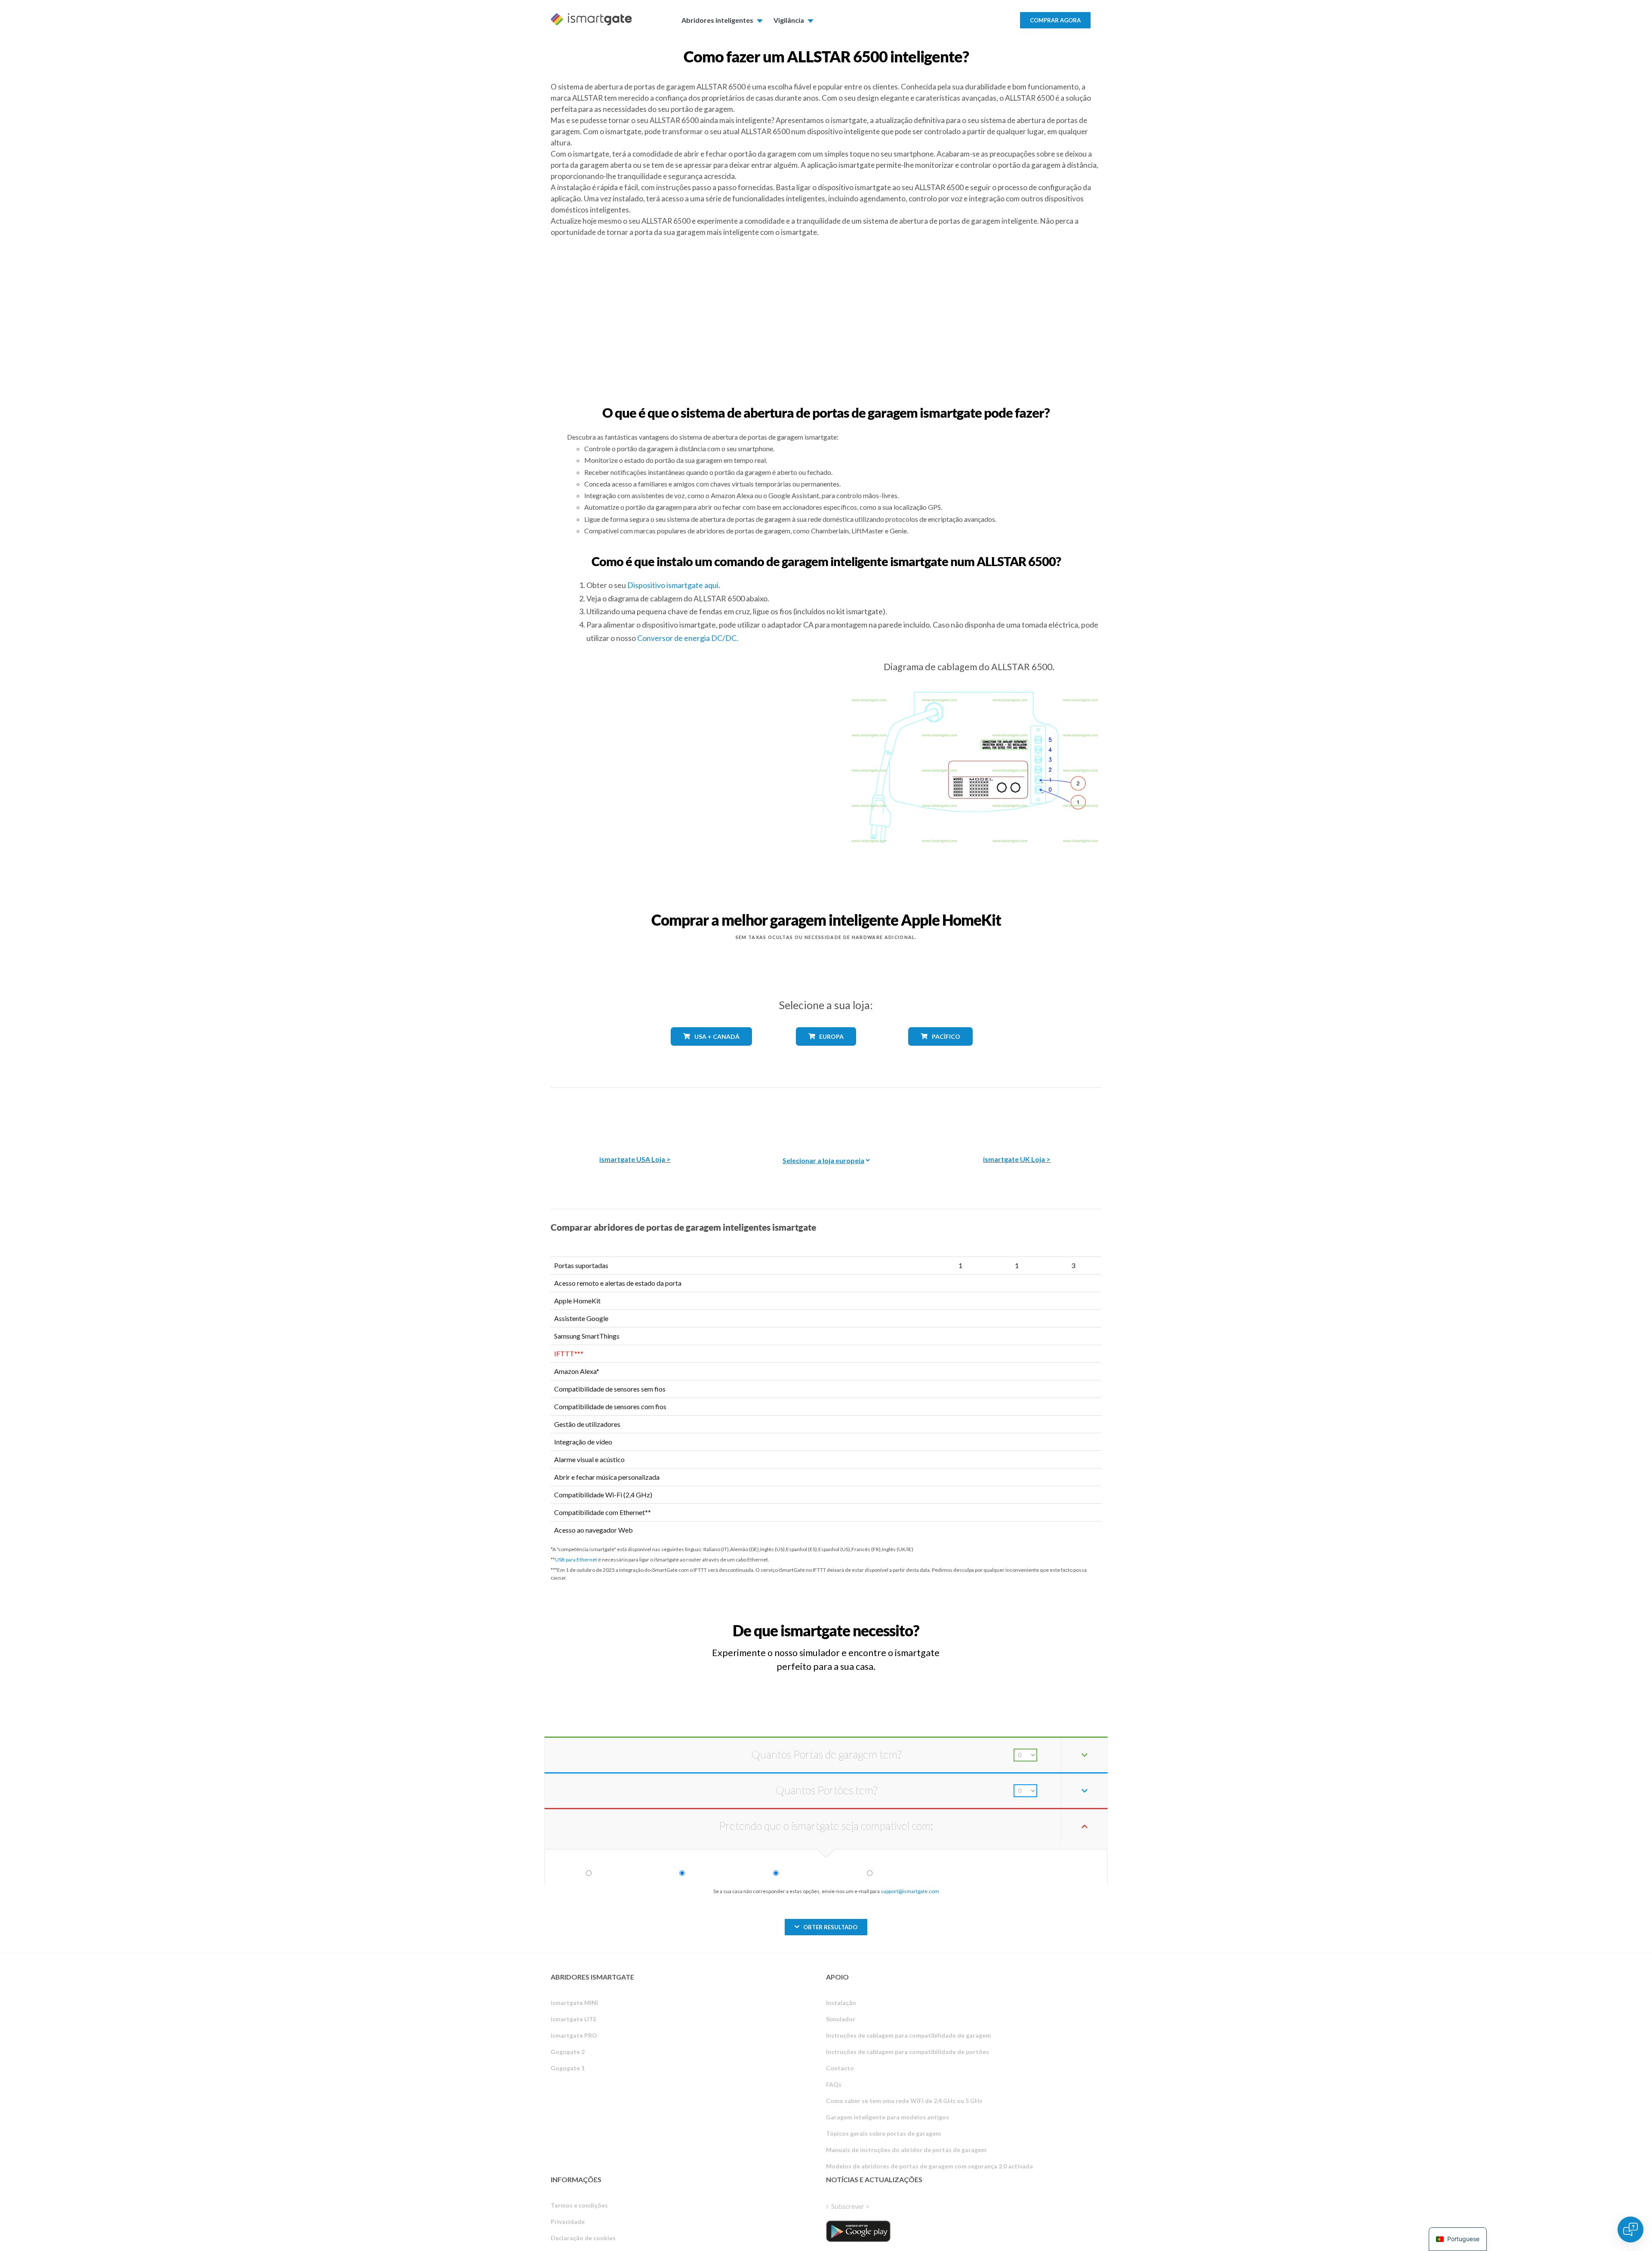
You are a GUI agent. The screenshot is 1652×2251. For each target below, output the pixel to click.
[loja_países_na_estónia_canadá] (712, 1052)
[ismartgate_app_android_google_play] (858, 2231)
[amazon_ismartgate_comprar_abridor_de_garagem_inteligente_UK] (1017, 1115)
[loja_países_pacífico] (941, 1052)
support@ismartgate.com (910, 1891)
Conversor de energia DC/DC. (688, 638)
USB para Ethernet (576, 1560)
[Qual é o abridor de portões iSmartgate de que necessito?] (1038, 1623)
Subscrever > (850, 2206)
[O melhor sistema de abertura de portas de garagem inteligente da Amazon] (635, 1115)
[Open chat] (1630, 2229)
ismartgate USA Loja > (635, 1159)
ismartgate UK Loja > (1017, 1159)
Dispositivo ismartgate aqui (673, 585)
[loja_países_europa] (826, 1052)
